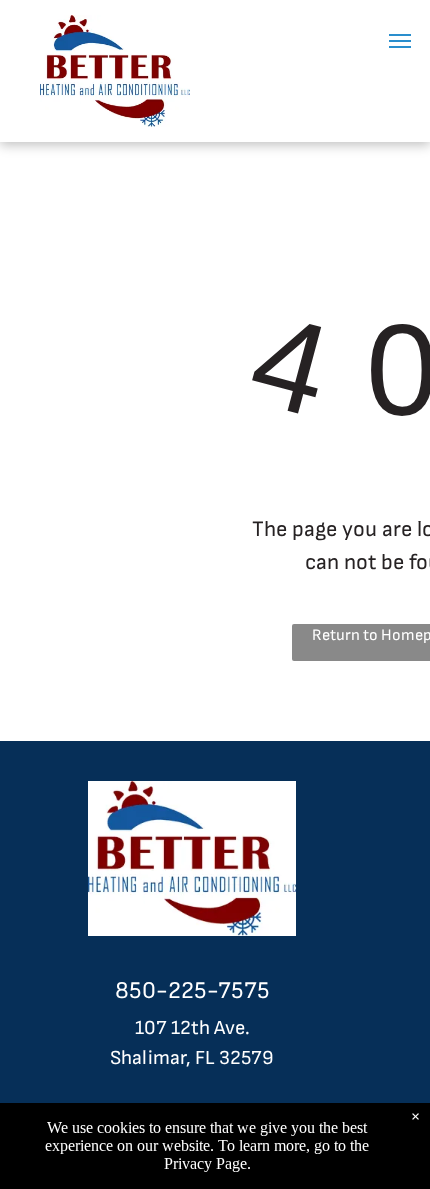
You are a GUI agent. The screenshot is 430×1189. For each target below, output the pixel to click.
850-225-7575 (192, 990)
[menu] (400, 41)
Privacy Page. (207, 1163)
